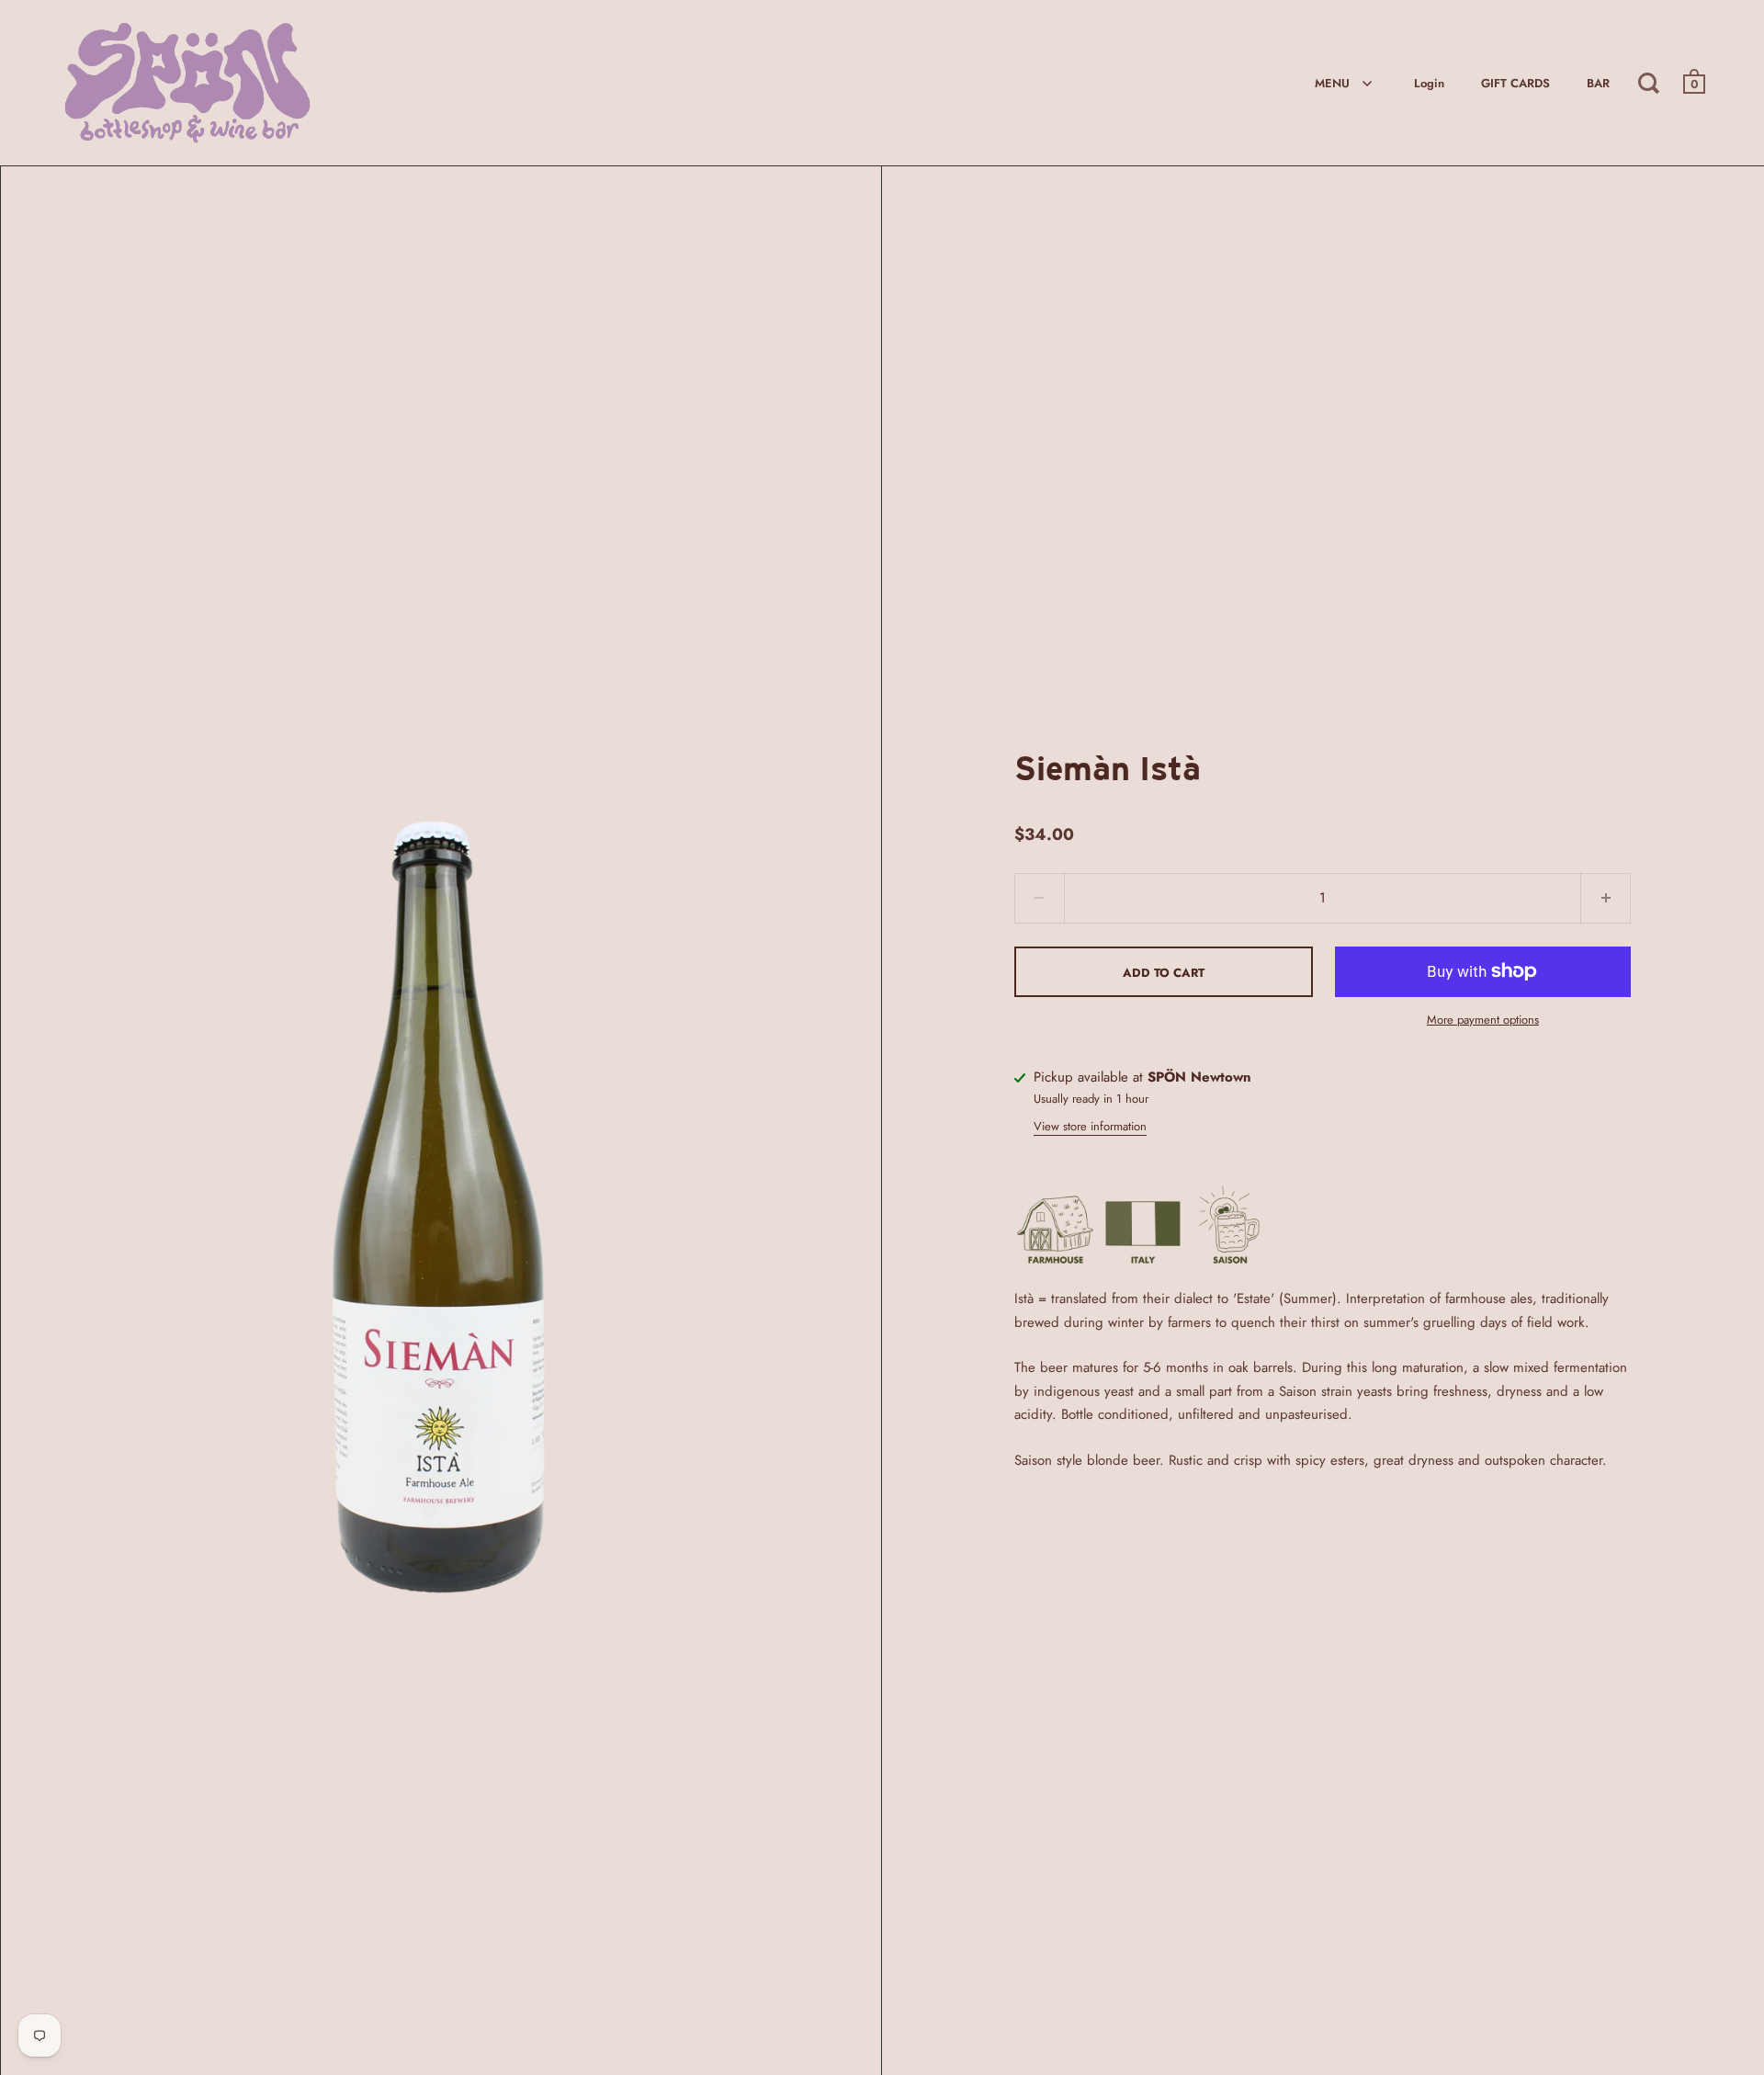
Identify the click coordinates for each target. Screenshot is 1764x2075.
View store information (1090, 1126)
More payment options (1483, 1020)
